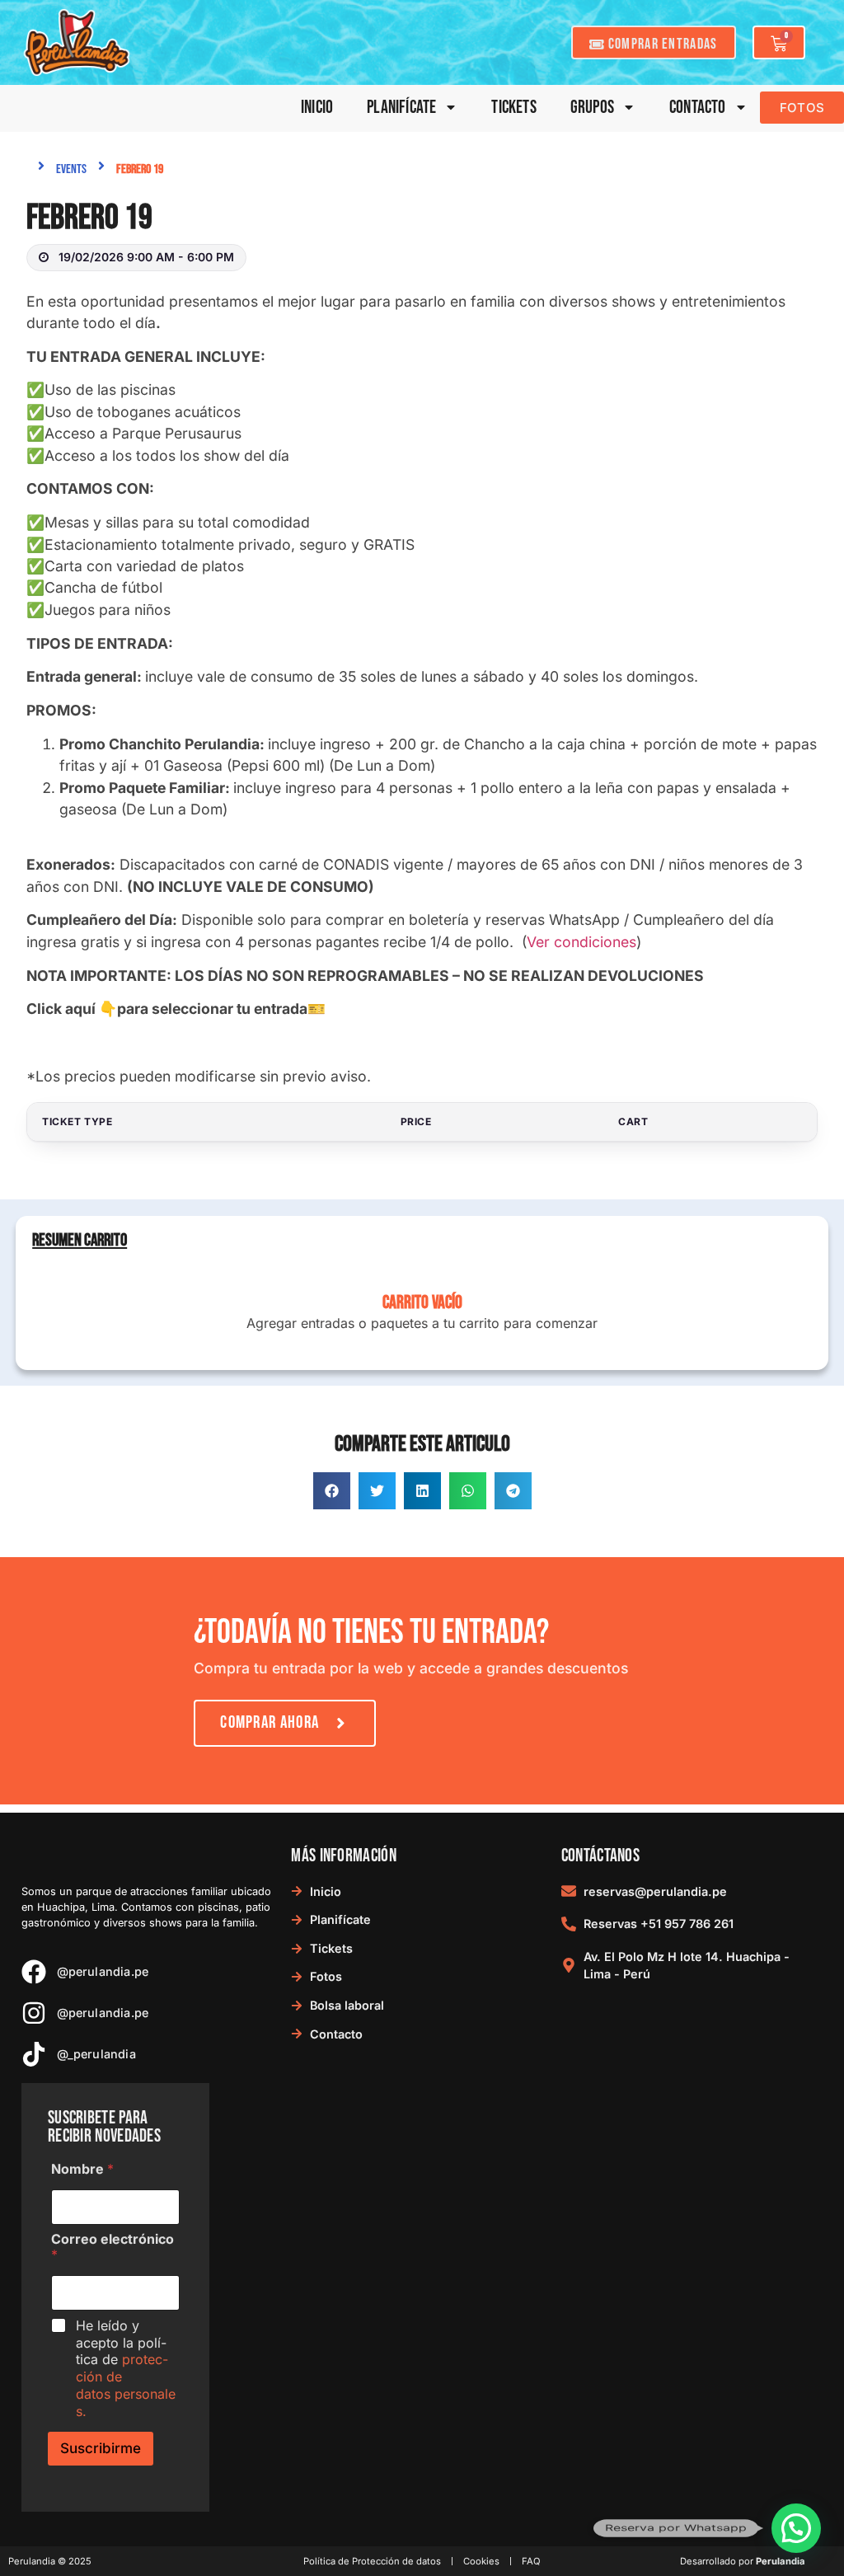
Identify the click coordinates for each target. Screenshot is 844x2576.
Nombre (82, 2169)
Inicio (317, 108)
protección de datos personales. (126, 2385)
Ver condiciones (581, 942)
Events (71, 169)
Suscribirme (101, 2448)
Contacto (698, 108)
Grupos (592, 108)
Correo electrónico (113, 2247)
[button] (332, 1491)
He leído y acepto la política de (126, 2368)
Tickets (513, 108)
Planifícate (401, 108)
